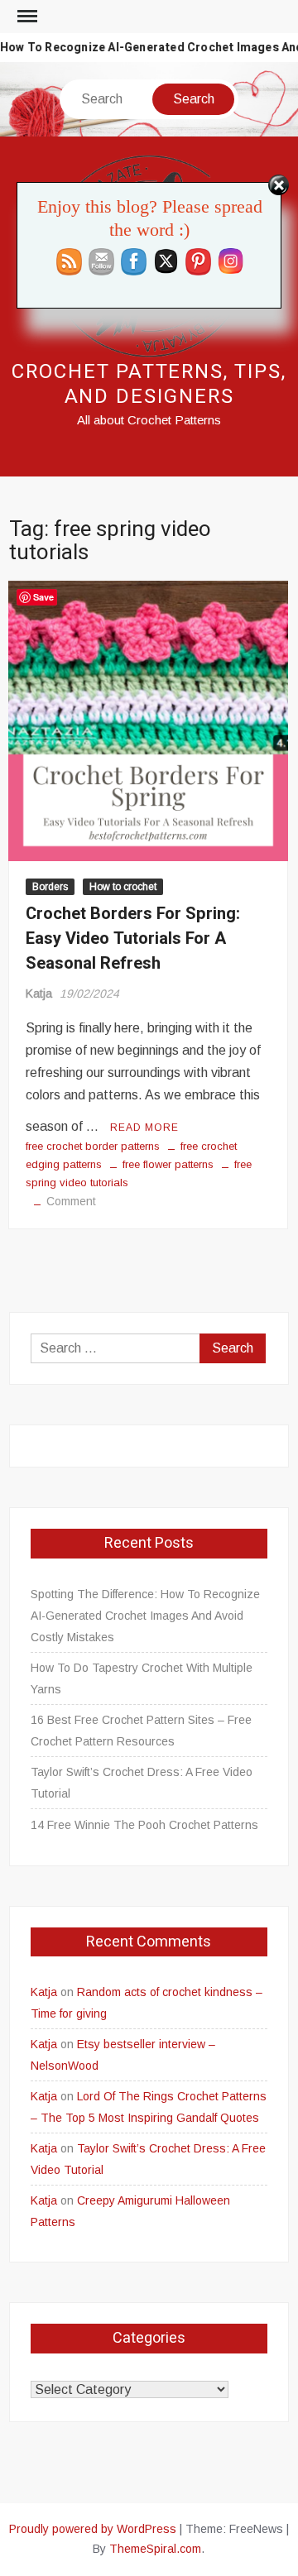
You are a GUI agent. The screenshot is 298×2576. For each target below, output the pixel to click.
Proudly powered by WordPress (93, 2529)
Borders (50, 887)
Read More (144, 1128)
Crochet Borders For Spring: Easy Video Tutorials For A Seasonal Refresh (133, 938)
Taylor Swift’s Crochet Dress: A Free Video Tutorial (142, 1783)
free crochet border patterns (93, 1146)
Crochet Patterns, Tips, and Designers (149, 384)
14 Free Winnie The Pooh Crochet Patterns (144, 1825)
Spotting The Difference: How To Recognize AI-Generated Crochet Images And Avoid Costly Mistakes (145, 1616)
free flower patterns (168, 1164)
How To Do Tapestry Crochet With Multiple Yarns (142, 1678)
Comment (71, 1201)
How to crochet (123, 887)
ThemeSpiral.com (155, 2549)
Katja (39, 994)
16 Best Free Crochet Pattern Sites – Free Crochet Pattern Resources (141, 1731)
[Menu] (26, 17)
